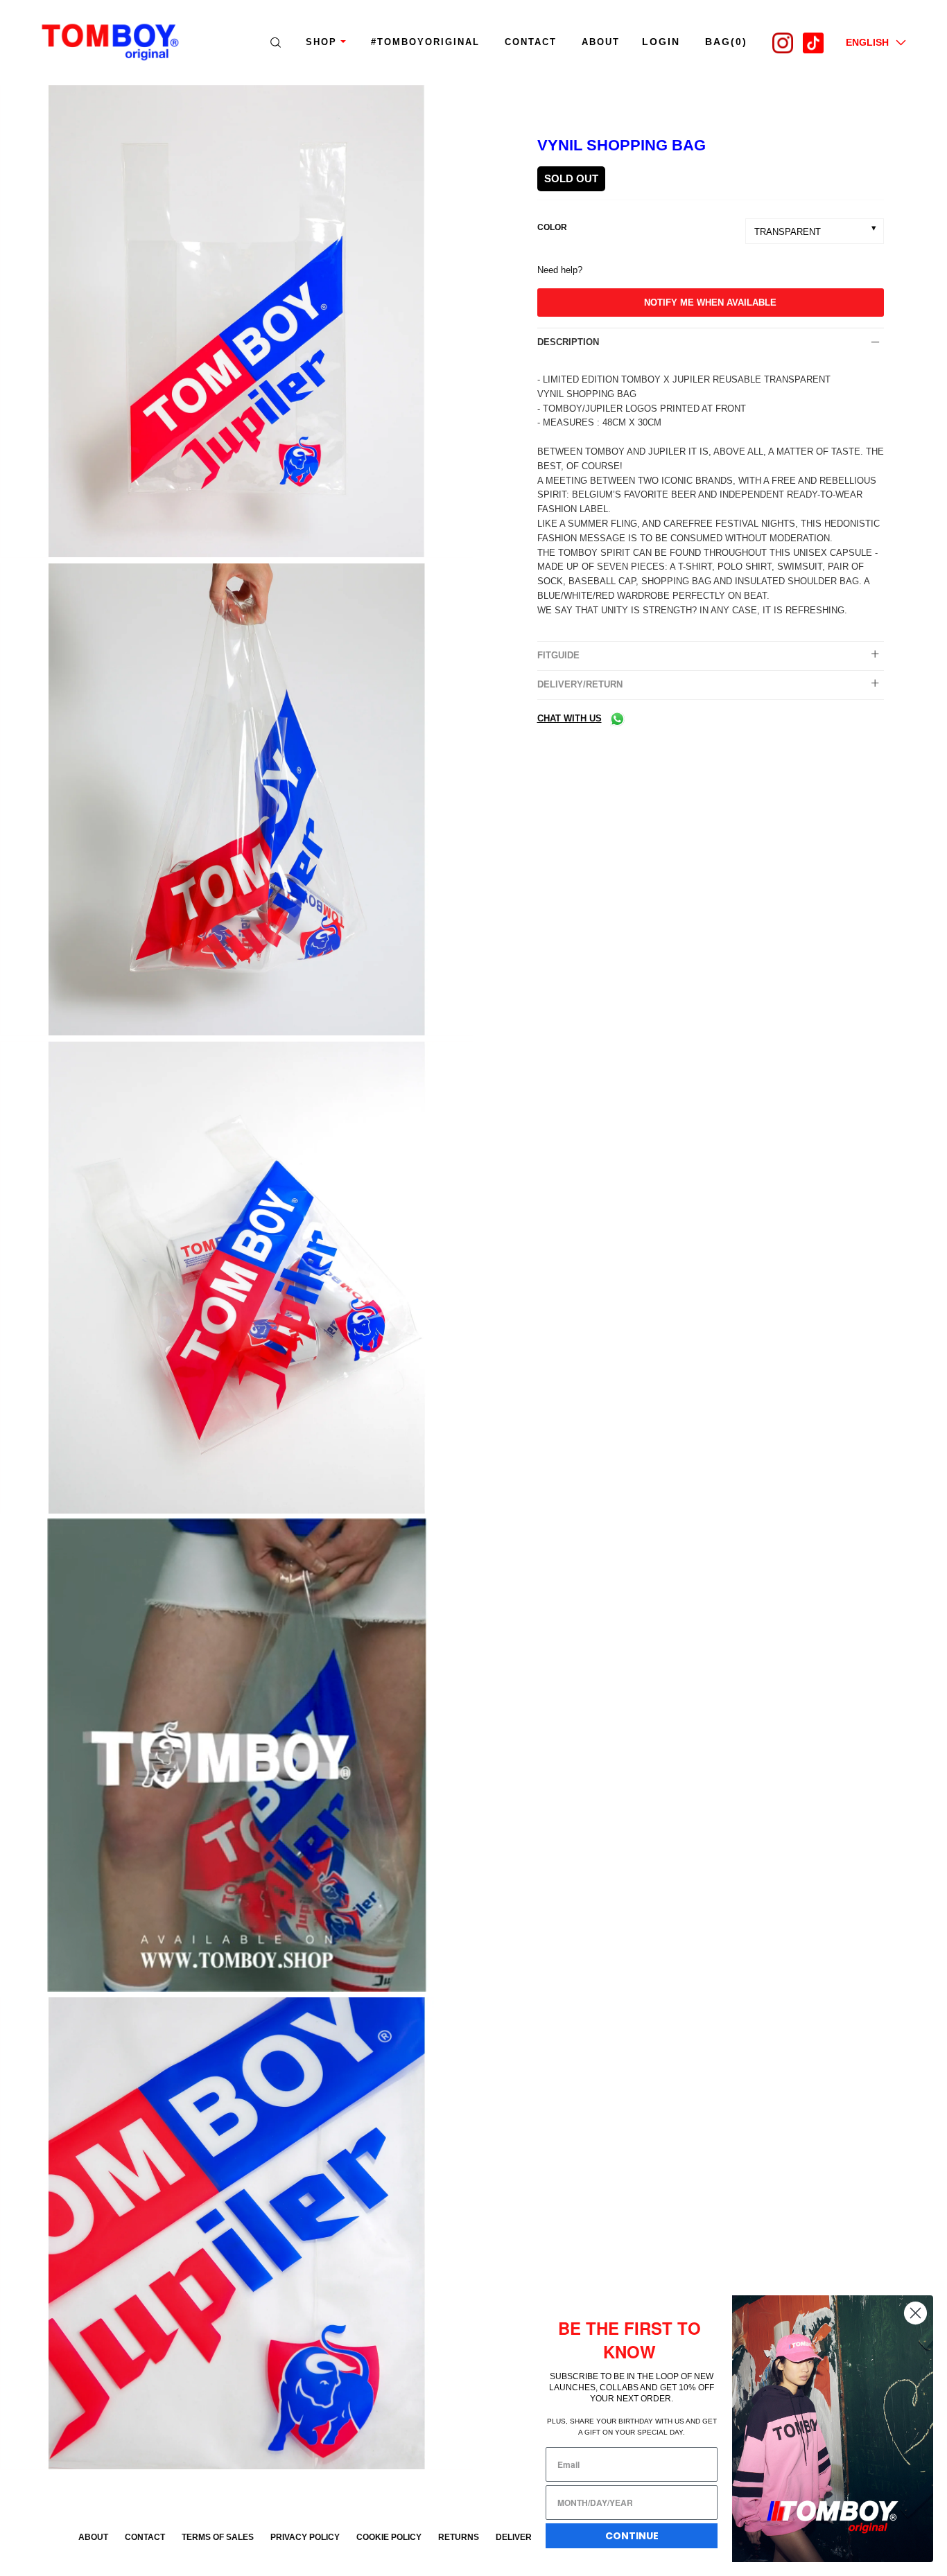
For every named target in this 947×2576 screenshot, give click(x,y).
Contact (531, 42)
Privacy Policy (305, 2537)
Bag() (726, 42)
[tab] (711, 342)
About (93, 2537)
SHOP (321, 42)
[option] (237, 324)
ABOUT (601, 42)
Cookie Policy (389, 2537)
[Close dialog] (915, 2313)
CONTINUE (632, 2536)
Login (661, 42)
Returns (459, 2537)
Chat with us (570, 718)
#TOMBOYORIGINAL (425, 42)
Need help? (560, 270)
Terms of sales (218, 2537)
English (867, 42)
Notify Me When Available (710, 303)
